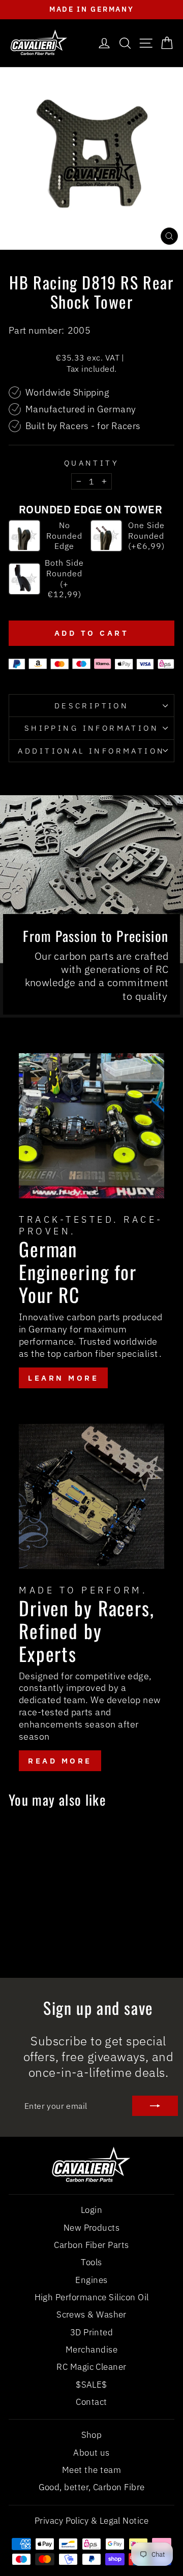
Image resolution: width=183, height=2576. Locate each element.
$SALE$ (91, 2385)
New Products (92, 2228)
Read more (60, 1761)
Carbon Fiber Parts (91, 2245)
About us (91, 2453)
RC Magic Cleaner (91, 2367)
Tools (91, 2262)
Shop (92, 2435)
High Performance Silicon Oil (92, 2297)
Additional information (91, 751)
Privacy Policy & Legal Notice (91, 2521)
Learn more (63, 1378)
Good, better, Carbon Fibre (92, 2487)
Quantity (91, 463)
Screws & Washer (91, 2314)
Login (91, 2210)
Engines (91, 2280)
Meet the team (91, 2470)
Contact (91, 2402)
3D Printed (92, 2332)
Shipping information (91, 728)
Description (92, 706)
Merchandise (91, 2350)
